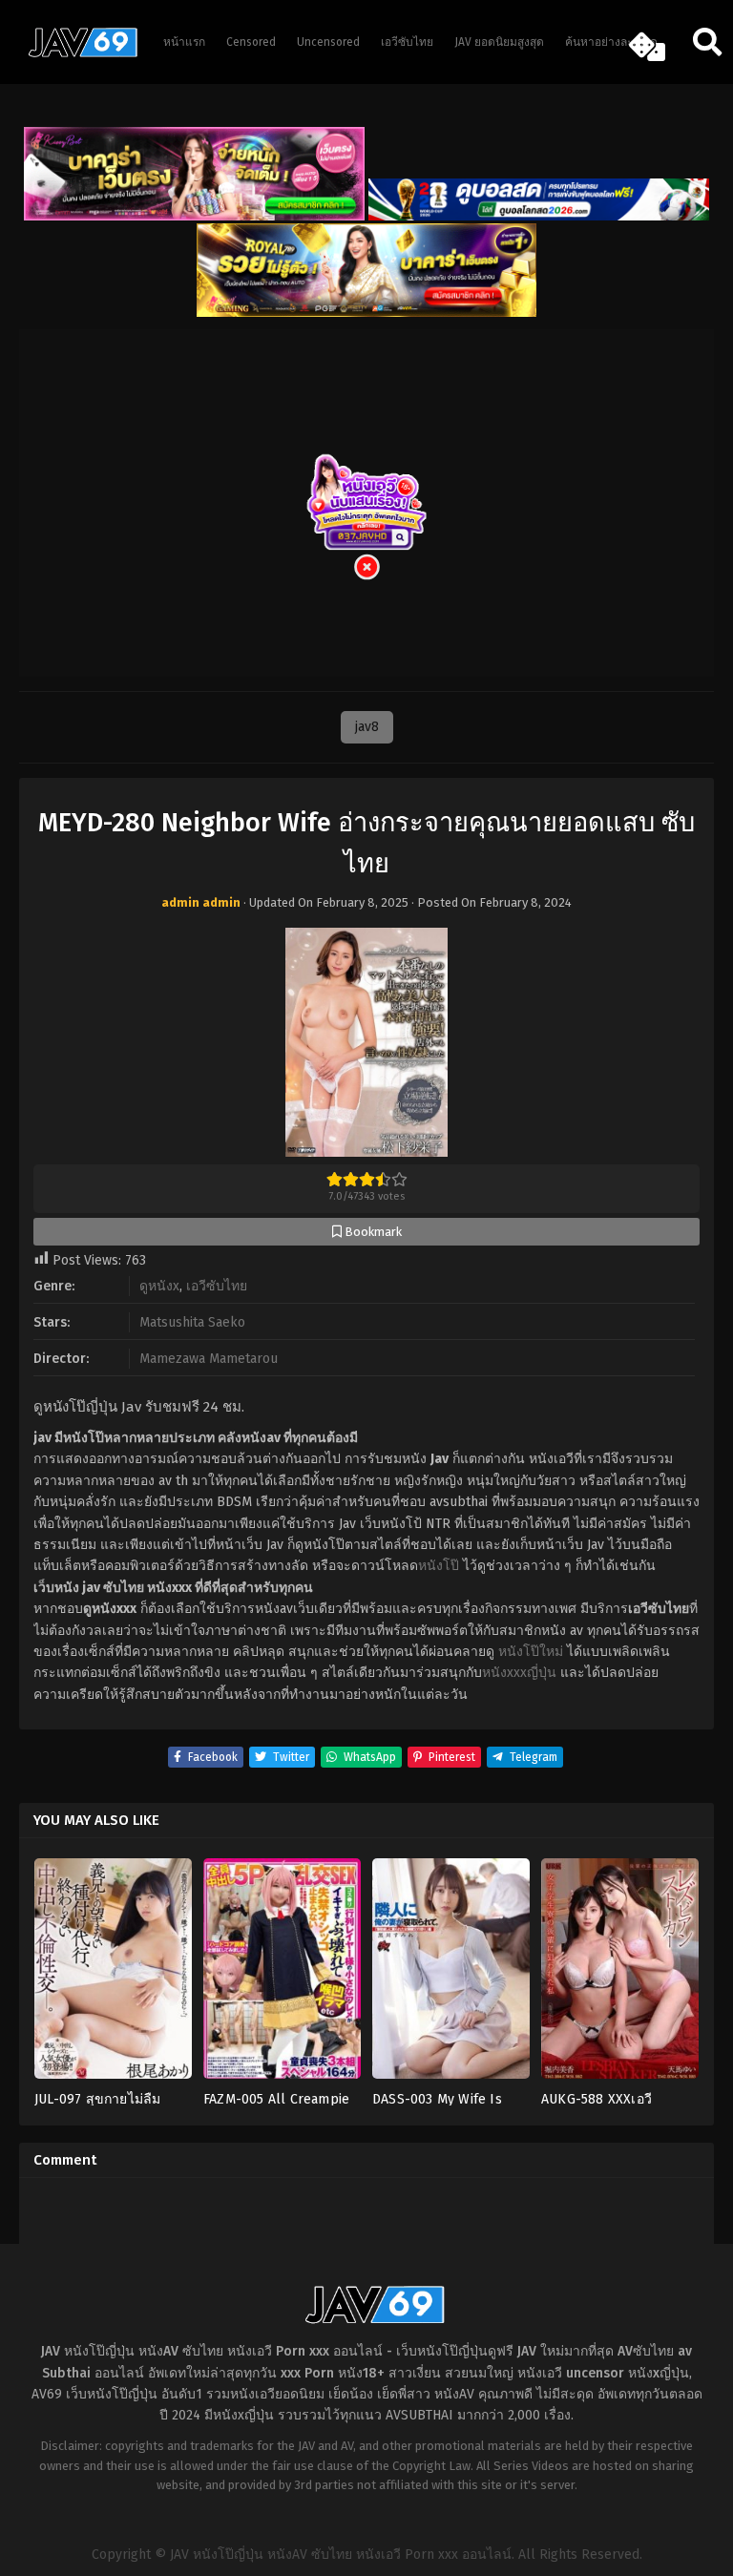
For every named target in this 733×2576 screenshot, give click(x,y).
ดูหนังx (159, 1286)
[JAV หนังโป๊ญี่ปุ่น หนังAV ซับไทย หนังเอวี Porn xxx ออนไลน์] (76, 53)
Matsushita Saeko (192, 1322)
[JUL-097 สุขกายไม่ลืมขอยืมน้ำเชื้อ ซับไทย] (113, 1975)
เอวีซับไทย (217, 1286)
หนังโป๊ (439, 1566)
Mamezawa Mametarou (209, 1359)
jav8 (367, 727)
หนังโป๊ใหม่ (531, 1652)
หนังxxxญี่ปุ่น (519, 1673)
